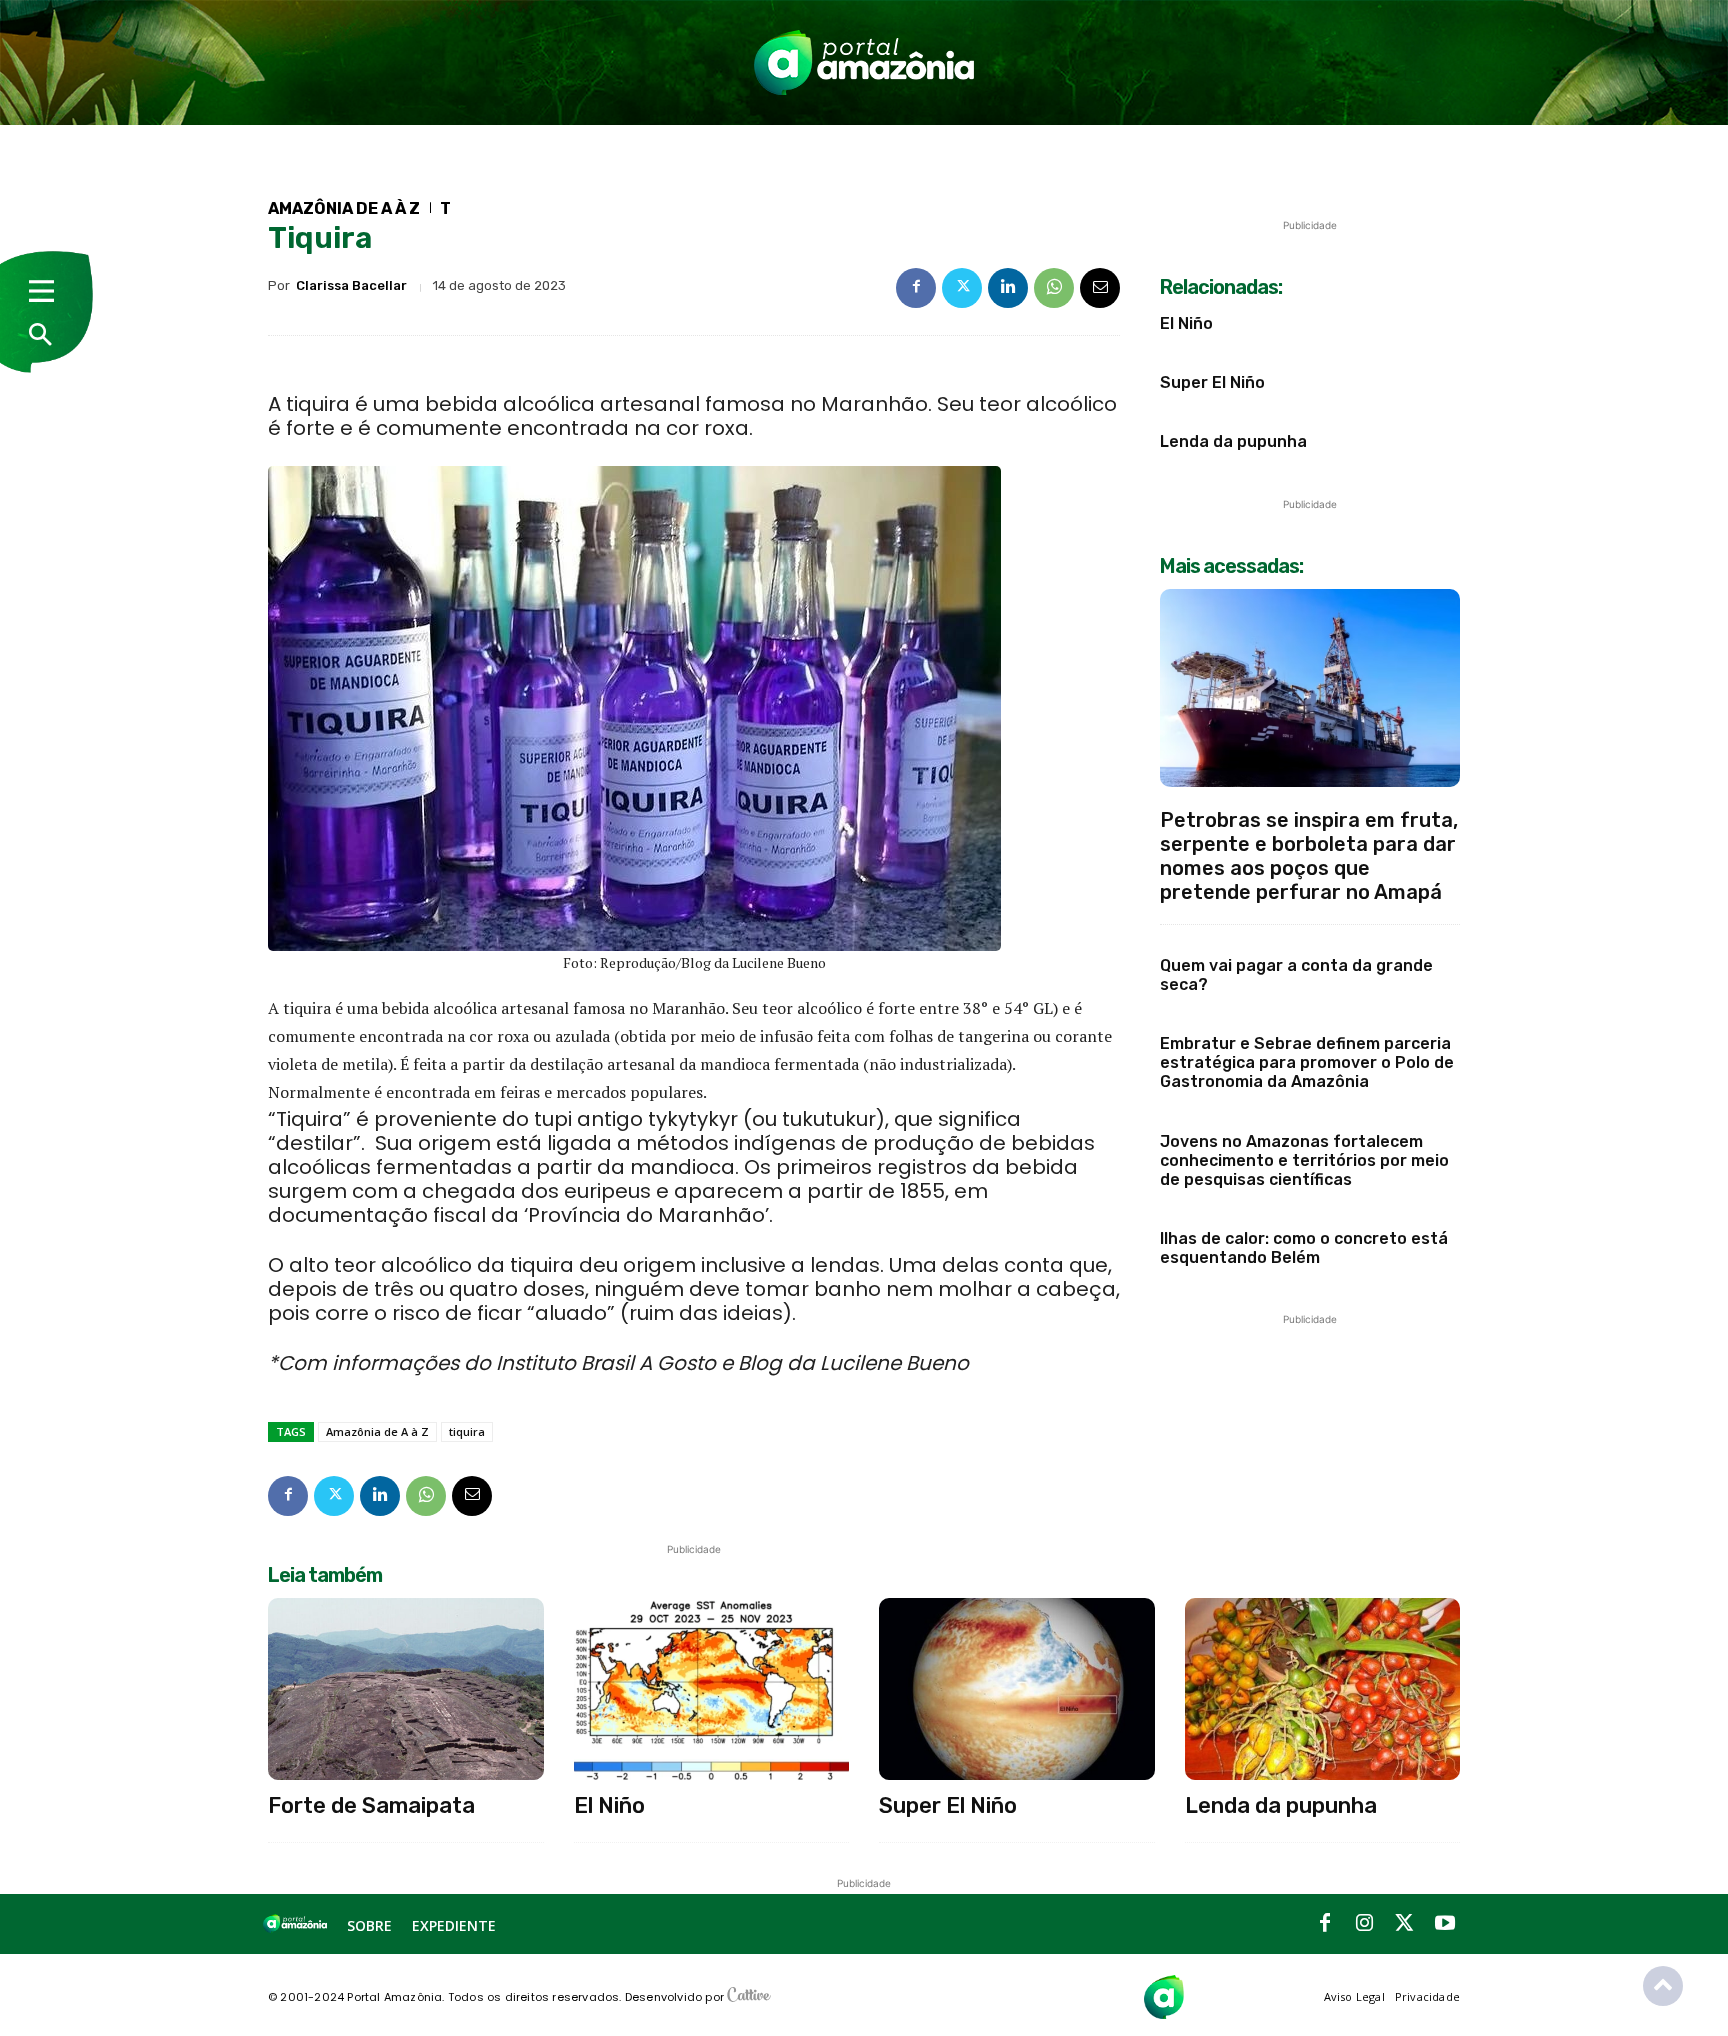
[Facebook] (916, 288)
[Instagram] (1365, 1924)
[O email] (1100, 288)
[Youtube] (1445, 1924)
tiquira (467, 1431)
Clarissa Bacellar (351, 285)
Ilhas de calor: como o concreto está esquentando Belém (1304, 1248)
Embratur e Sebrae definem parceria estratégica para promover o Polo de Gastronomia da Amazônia (1307, 1062)
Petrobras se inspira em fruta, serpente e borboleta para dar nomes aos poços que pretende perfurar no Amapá (1309, 856)
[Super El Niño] (1017, 1689)
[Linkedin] (1008, 288)
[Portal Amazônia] (864, 62)
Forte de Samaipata (371, 1805)
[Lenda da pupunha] (1323, 1689)
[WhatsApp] (1054, 288)
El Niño (1186, 323)
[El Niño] (712, 1689)
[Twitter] (962, 288)
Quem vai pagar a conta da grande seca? (1296, 975)
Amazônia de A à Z (344, 209)
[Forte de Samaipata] (406, 1689)
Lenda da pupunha (1233, 441)
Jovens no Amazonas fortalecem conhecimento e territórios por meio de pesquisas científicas (1304, 1160)
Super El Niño (1212, 382)
